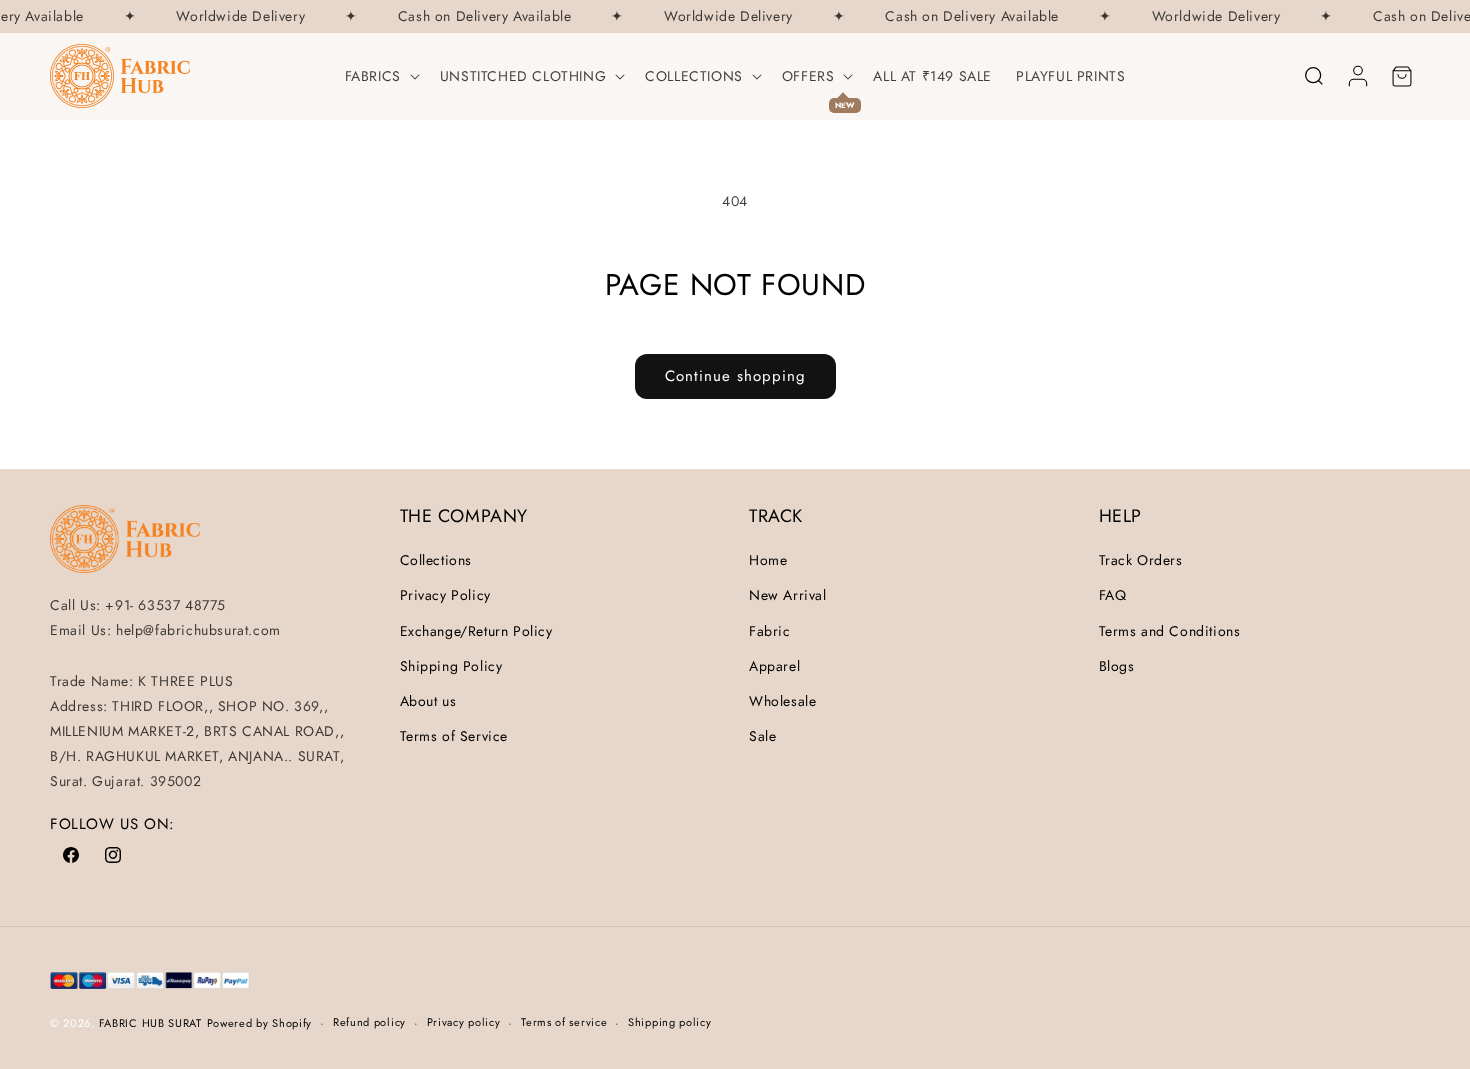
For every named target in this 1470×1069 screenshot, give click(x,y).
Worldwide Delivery (236, 16)
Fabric (770, 631)
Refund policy (369, 1022)
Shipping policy (670, 1022)
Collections (694, 76)
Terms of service (564, 1022)
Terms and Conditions (1170, 631)
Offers (808, 76)
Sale (762, 736)
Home (768, 560)
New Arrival (788, 595)
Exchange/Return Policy (476, 631)
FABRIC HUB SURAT (150, 1023)
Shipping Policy (451, 666)
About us (428, 701)
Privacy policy (464, 1022)
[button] (380, 76)
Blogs (1117, 666)
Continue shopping (735, 376)
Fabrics (373, 76)
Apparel (774, 666)
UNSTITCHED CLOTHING (523, 76)
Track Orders (1141, 560)
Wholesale (782, 701)
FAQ (1113, 595)
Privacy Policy (445, 595)
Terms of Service (454, 736)
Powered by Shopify (260, 1023)
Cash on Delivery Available (481, 16)
